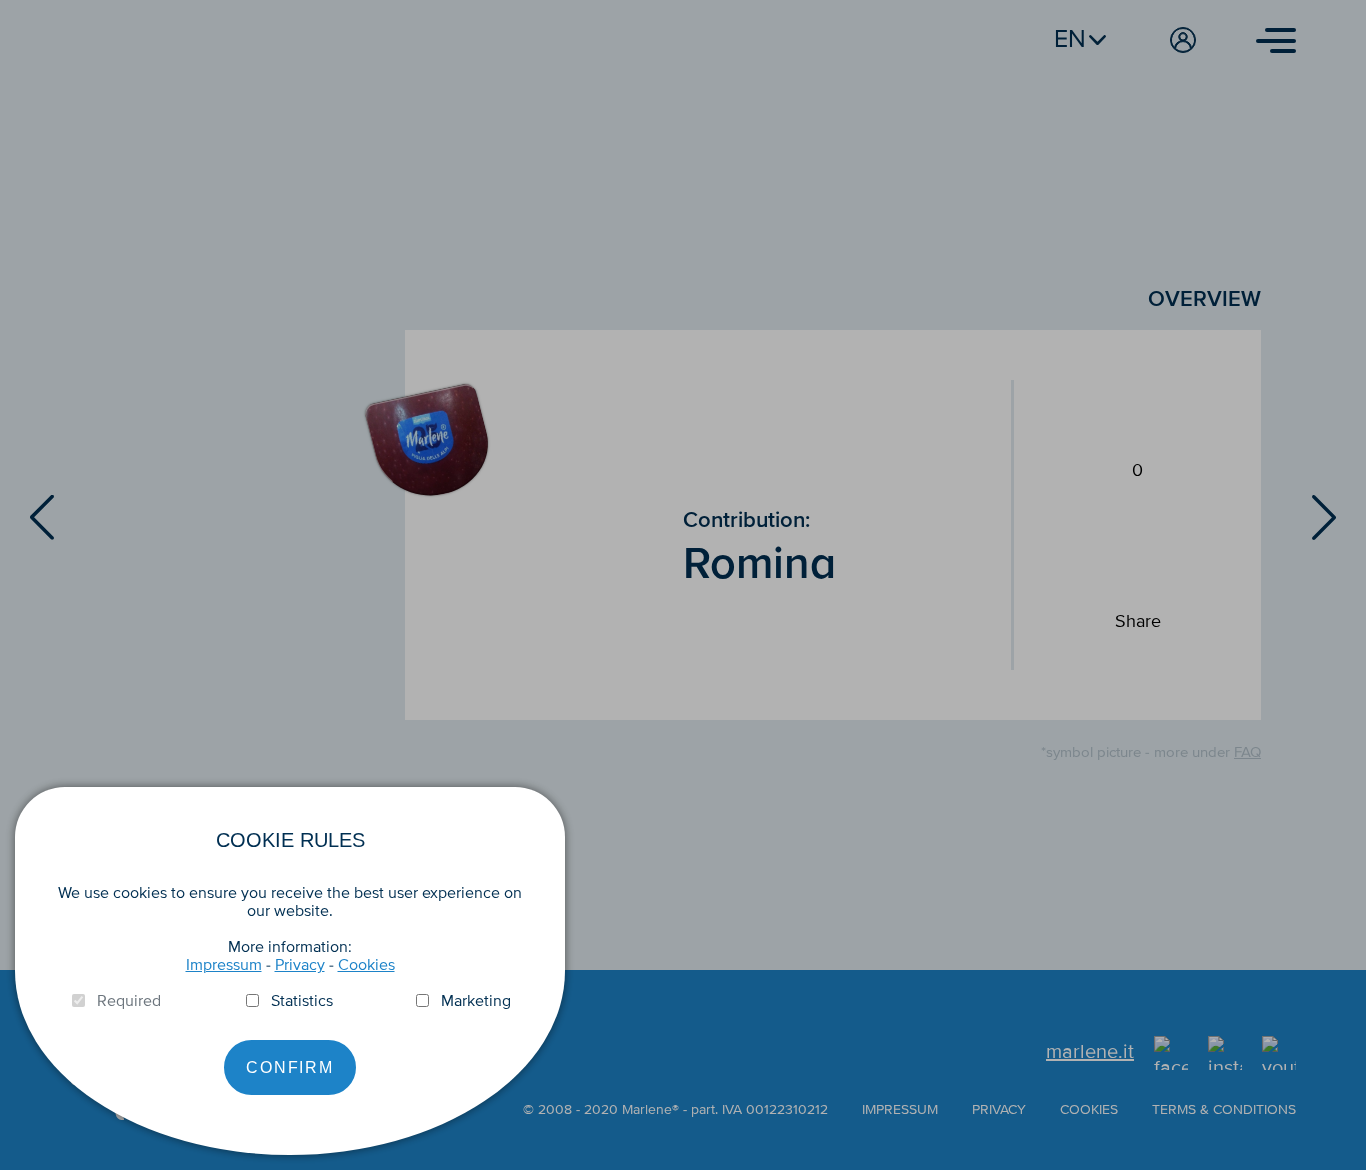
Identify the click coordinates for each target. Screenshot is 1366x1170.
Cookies (366, 965)
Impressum (224, 965)
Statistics (302, 1001)
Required (129, 1001)
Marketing (476, 1001)
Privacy (300, 965)
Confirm (290, 1067)
